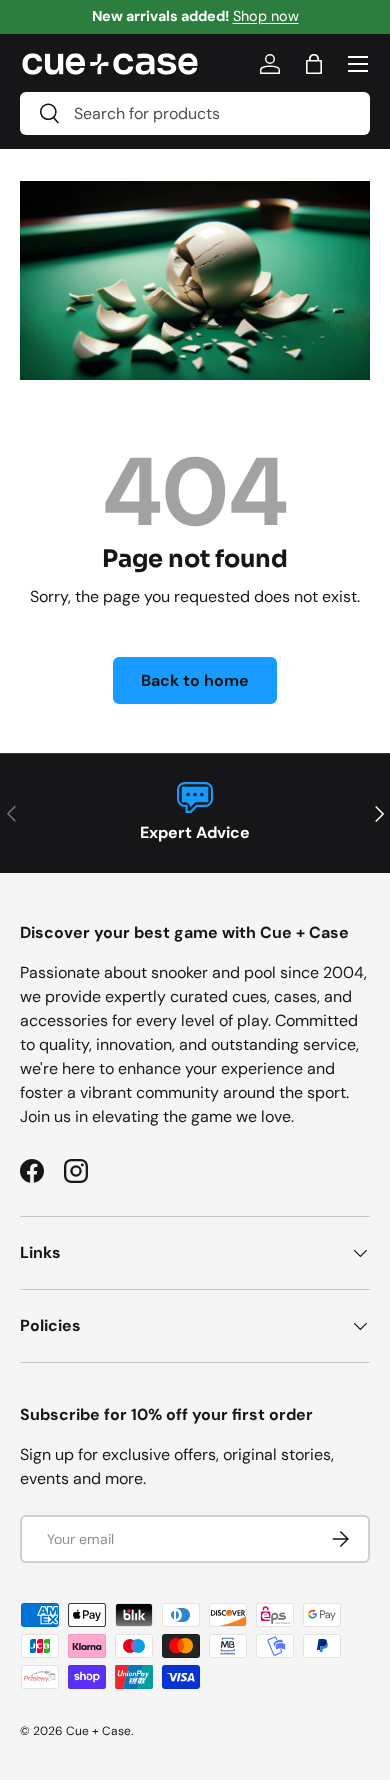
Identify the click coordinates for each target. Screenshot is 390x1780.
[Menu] (358, 64)
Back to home (195, 680)
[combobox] (195, 113)
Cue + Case (98, 1731)
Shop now (266, 16)
